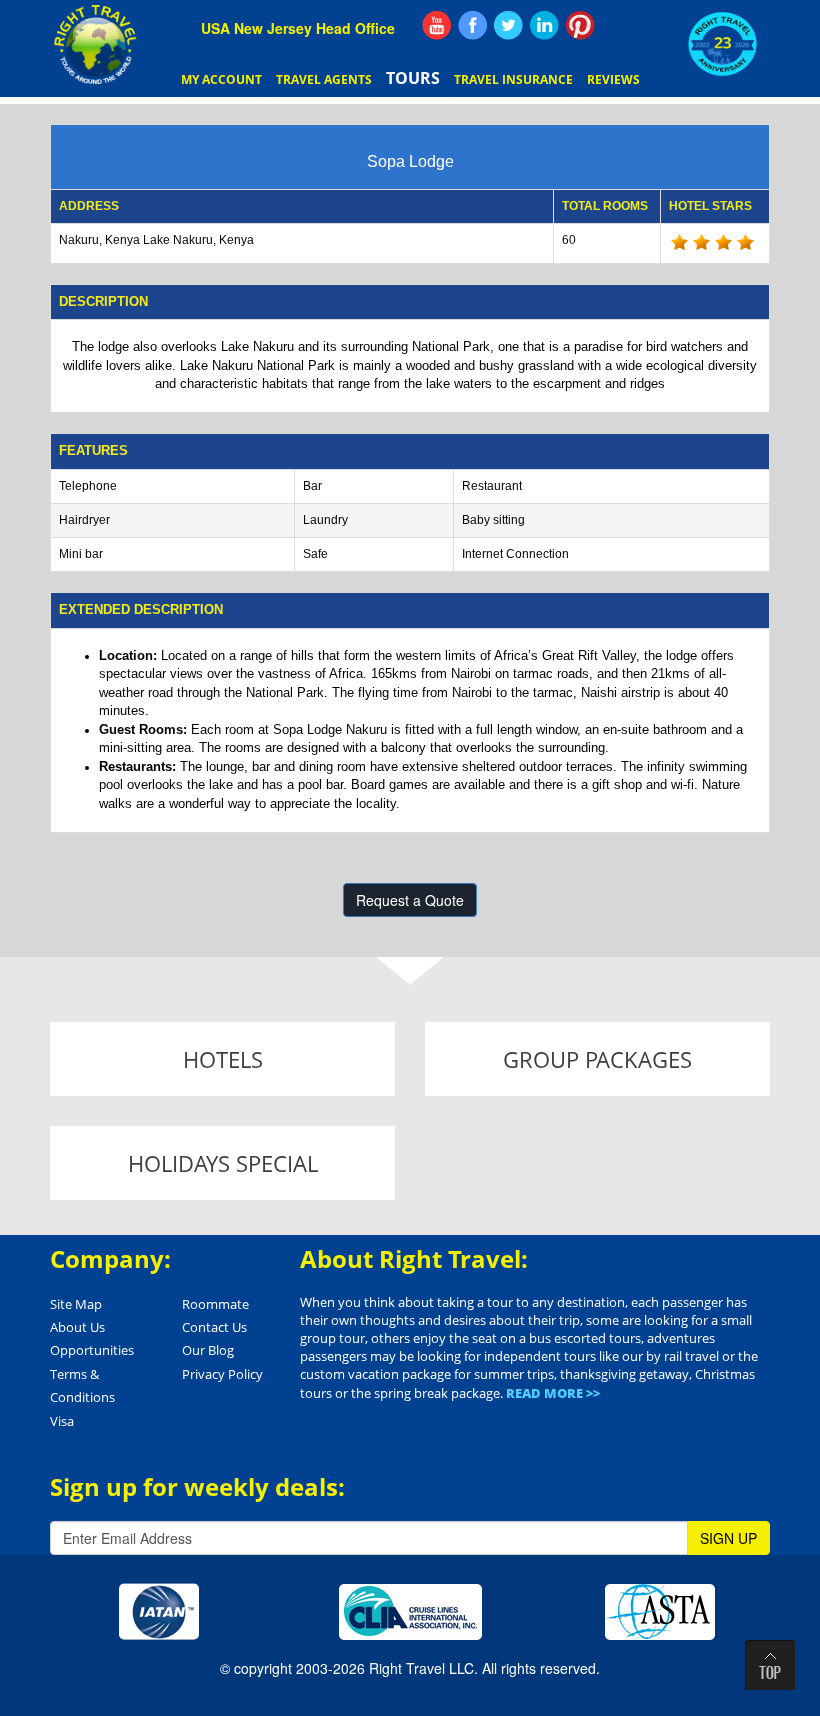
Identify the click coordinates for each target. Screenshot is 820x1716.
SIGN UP (728, 1538)
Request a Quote (410, 900)
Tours (413, 78)
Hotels (223, 1059)
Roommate (215, 1304)
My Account (221, 79)
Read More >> (553, 1393)
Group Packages (597, 1059)
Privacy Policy (222, 1374)
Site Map (76, 1304)
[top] (770, 1665)
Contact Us (214, 1327)
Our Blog (208, 1350)
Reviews (613, 79)
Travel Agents (324, 79)
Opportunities (92, 1350)
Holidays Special (223, 1163)
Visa (62, 1421)
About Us (77, 1327)
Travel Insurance (513, 79)
